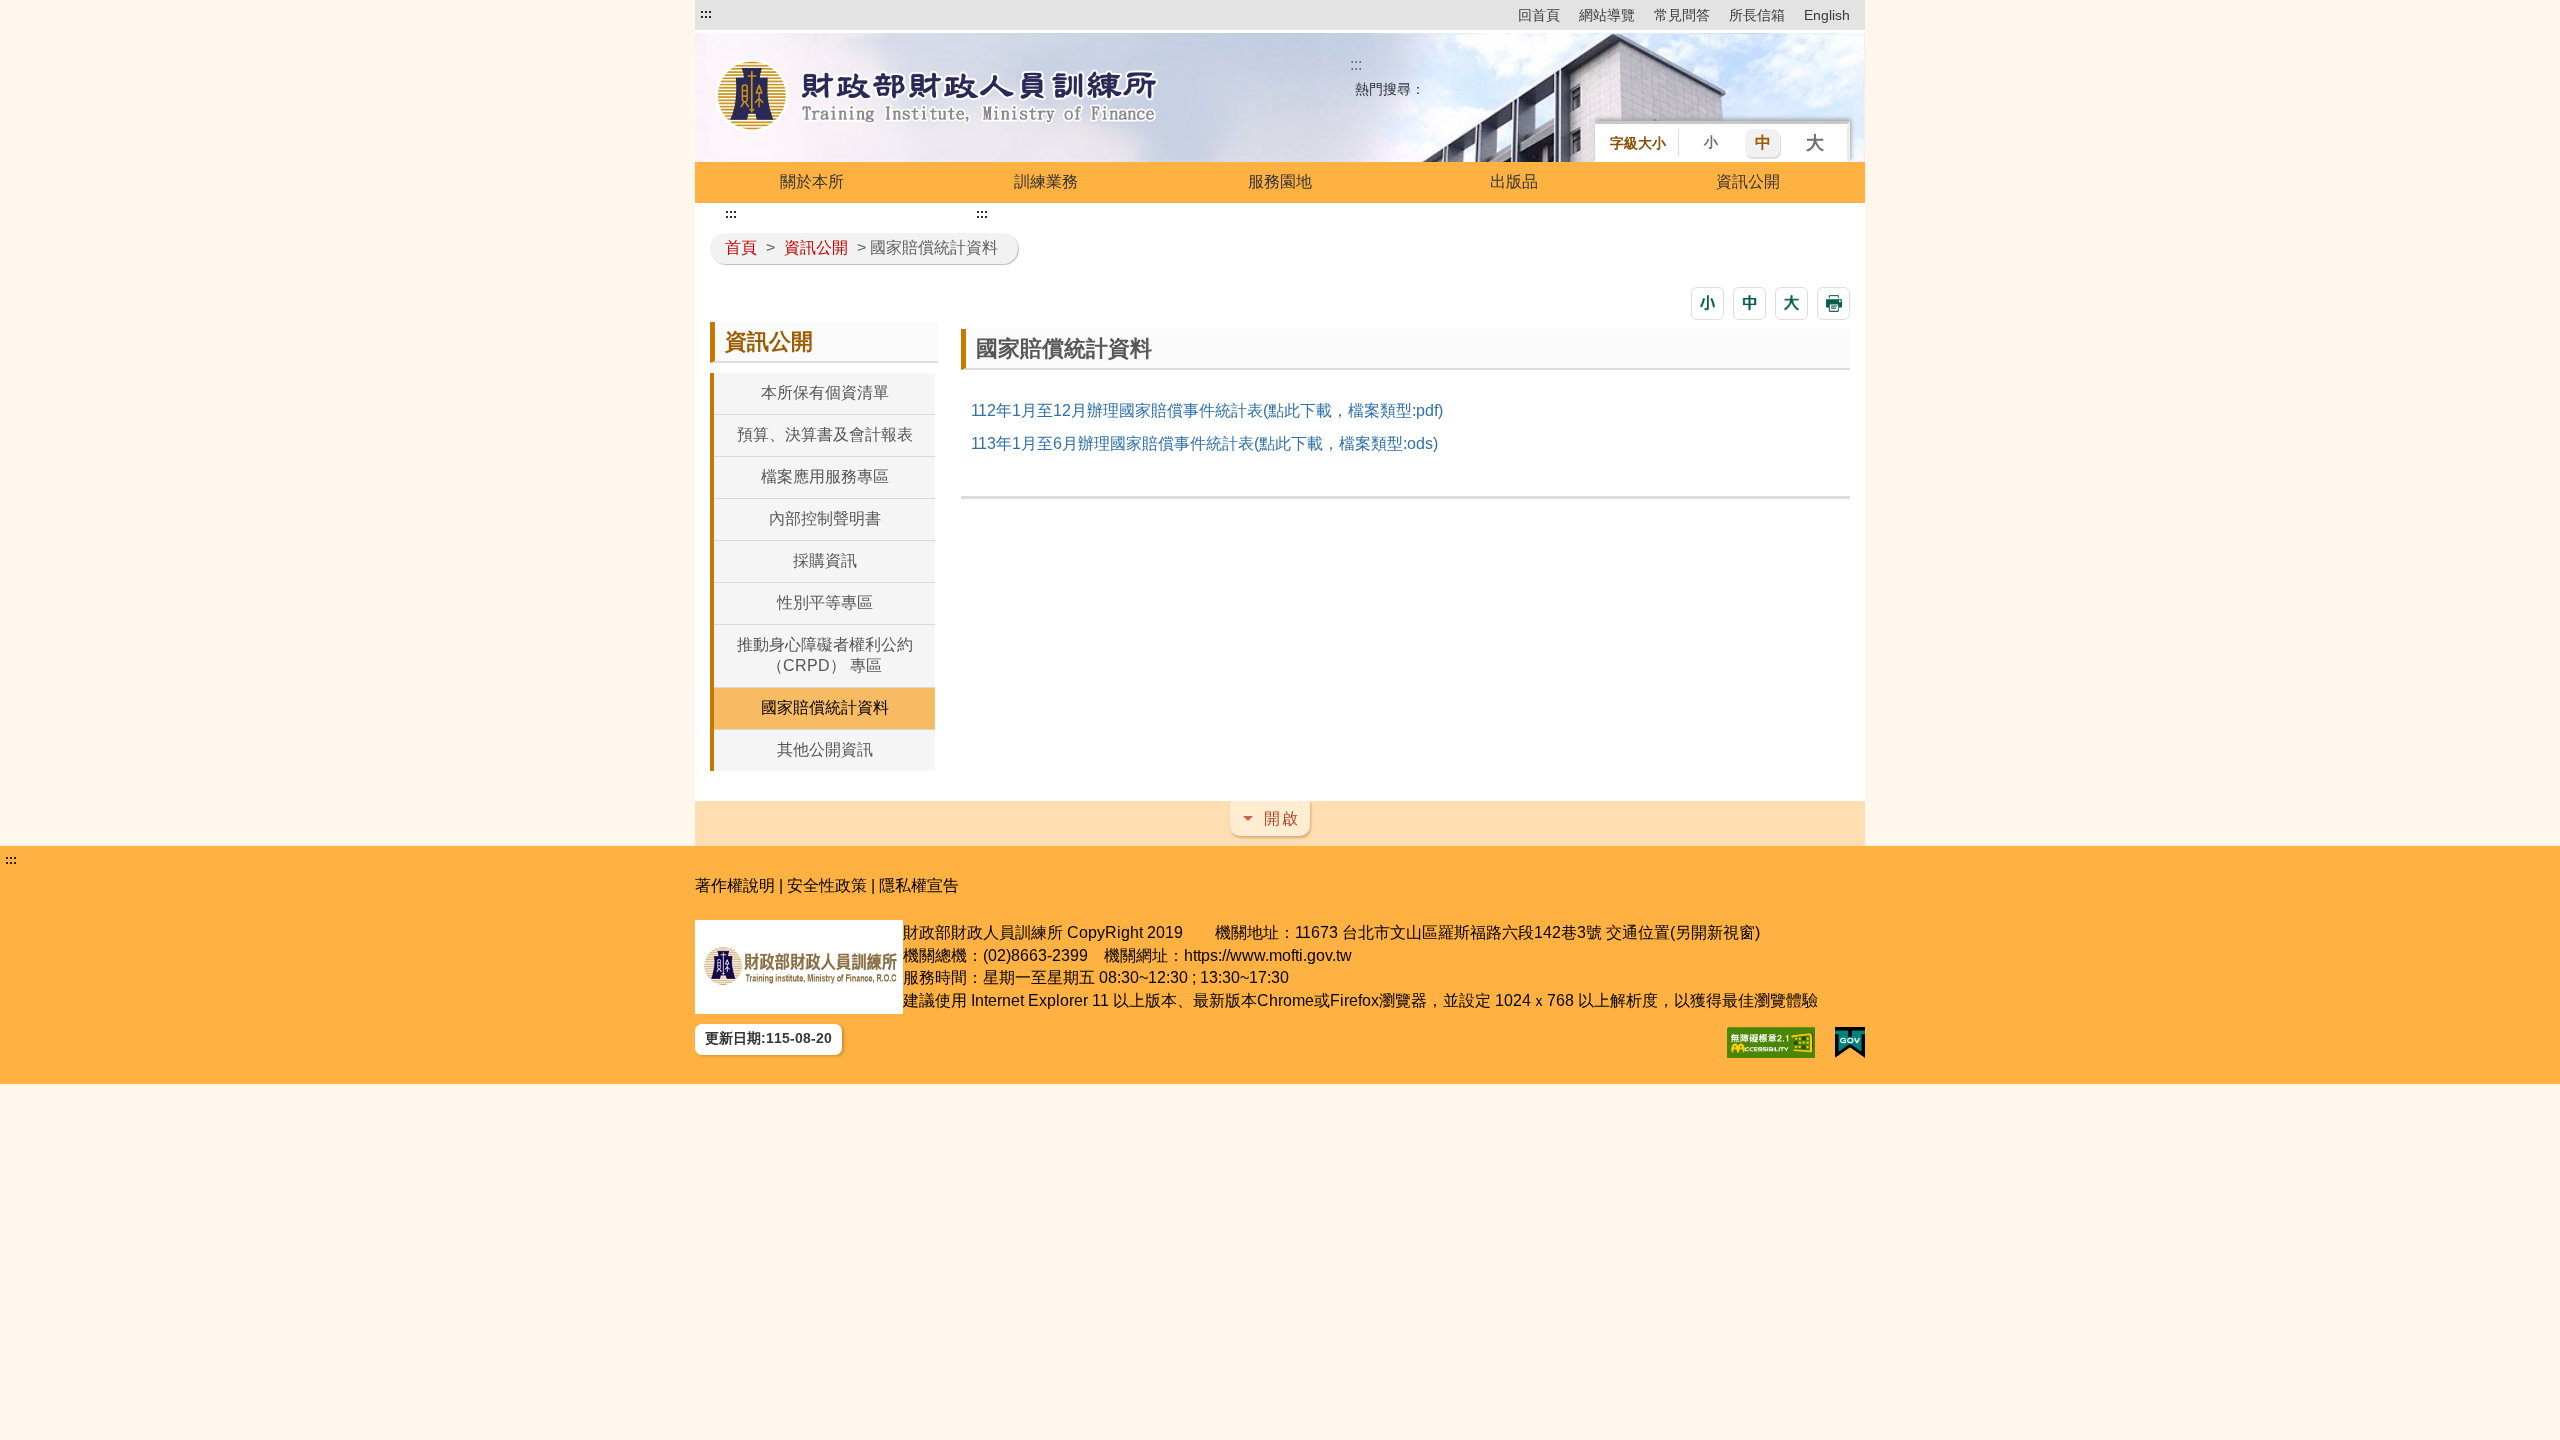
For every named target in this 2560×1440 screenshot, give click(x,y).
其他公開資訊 (825, 749)
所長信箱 (1757, 15)
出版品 (1514, 181)
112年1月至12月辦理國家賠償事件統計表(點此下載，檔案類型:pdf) (1207, 410)
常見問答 (1682, 15)
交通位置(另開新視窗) (1683, 932)
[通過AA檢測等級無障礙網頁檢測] (1771, 1042)
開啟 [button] (1282, 818)
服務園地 (1280, 181)
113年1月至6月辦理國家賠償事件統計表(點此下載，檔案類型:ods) (1204, 443)
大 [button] (1815, 143)
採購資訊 (825, 560)
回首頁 (1539, 15)
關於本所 (812, 181)
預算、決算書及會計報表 (825, 434)
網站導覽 (1607, 15)
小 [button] (1711, 142)
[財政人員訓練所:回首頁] (938, 97)
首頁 (741, 247)
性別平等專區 (825, 602)
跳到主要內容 (748, 14)
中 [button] (1763, 142)
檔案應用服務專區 (825, 476)
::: (706, 14)
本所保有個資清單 (825, 392)
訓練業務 (1046, 181)
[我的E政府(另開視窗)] (1850, 1042)
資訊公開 (1748, 181)
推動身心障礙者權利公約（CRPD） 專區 (825, 655)
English (1827, 15)
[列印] (1833, 303)
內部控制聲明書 (825, 518)
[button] (1707, 303)
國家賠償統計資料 (825, 707)
